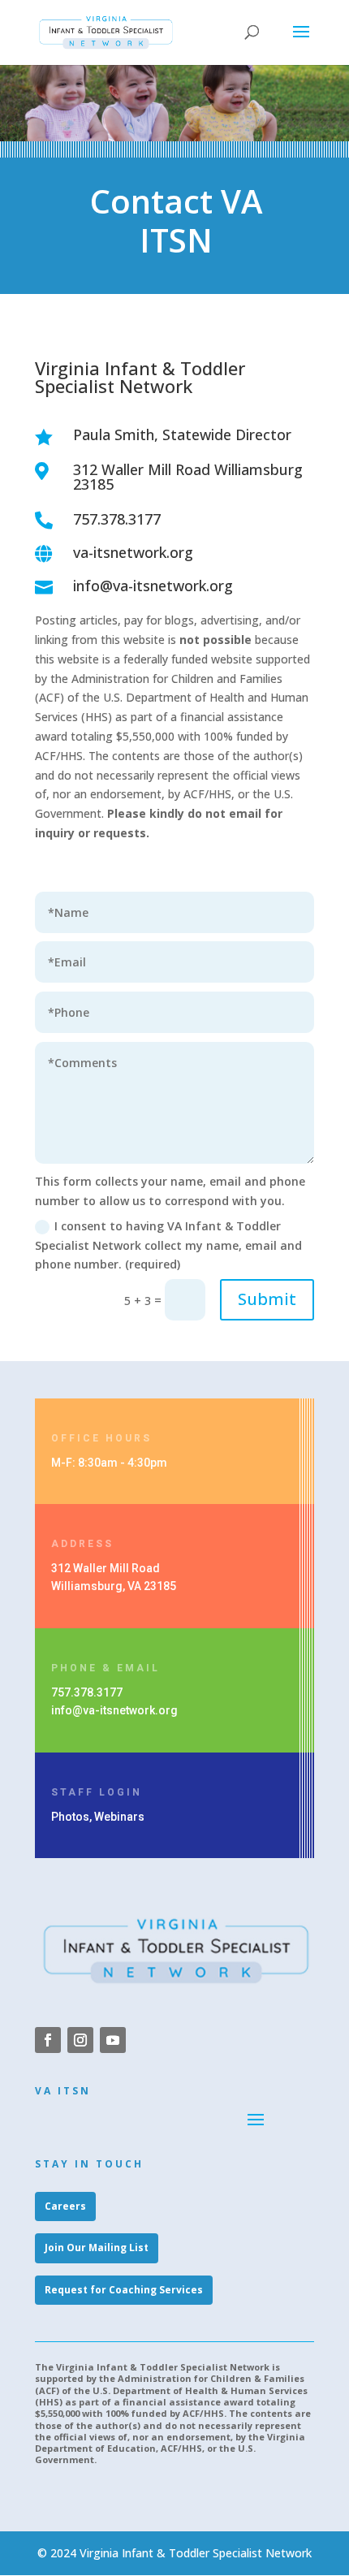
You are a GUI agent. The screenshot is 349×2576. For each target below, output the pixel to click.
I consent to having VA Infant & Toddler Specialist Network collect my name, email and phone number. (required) (168, 1245)
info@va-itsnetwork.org (114, 1710)
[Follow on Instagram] (80, 2040)
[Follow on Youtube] (113, 2040)
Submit (267, 1299)
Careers (65, 2206)
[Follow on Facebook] (48, 2040)
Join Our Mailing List (97, 2248)
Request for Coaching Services (124, 2290)
